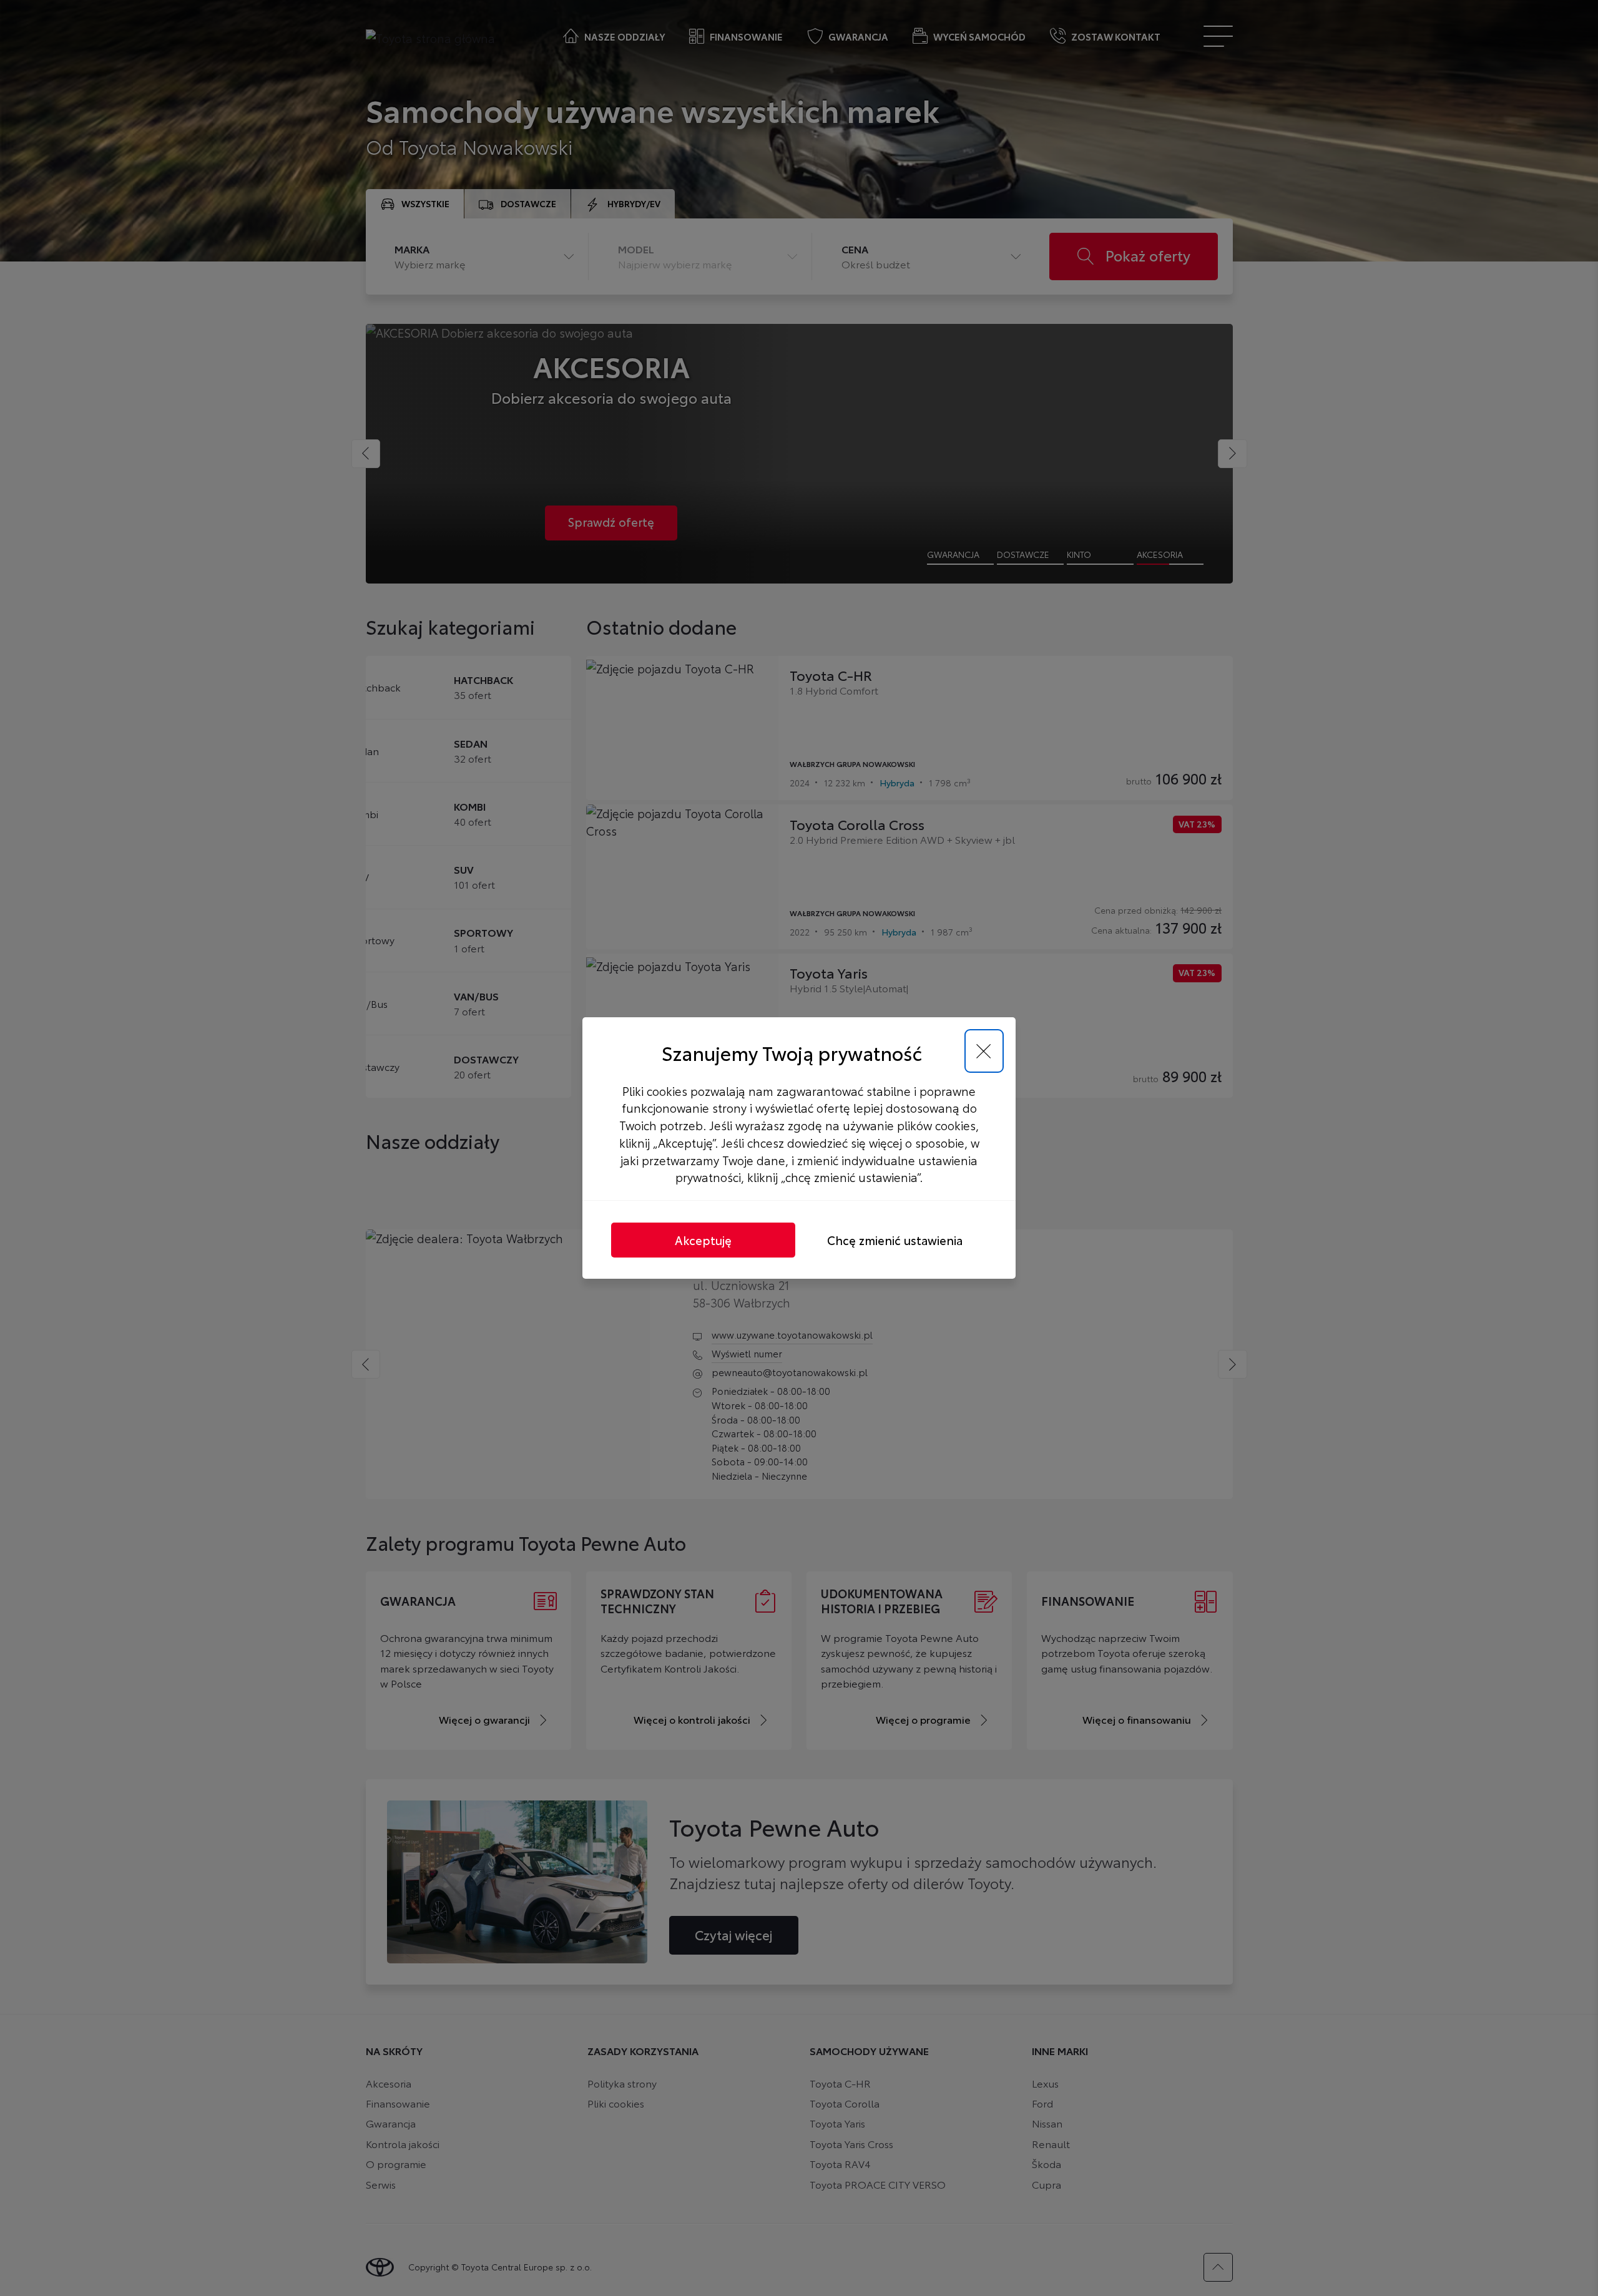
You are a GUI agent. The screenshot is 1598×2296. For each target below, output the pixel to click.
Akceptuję (703, 1240)
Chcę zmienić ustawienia (895, 1240)
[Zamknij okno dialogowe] (984, 1051)
